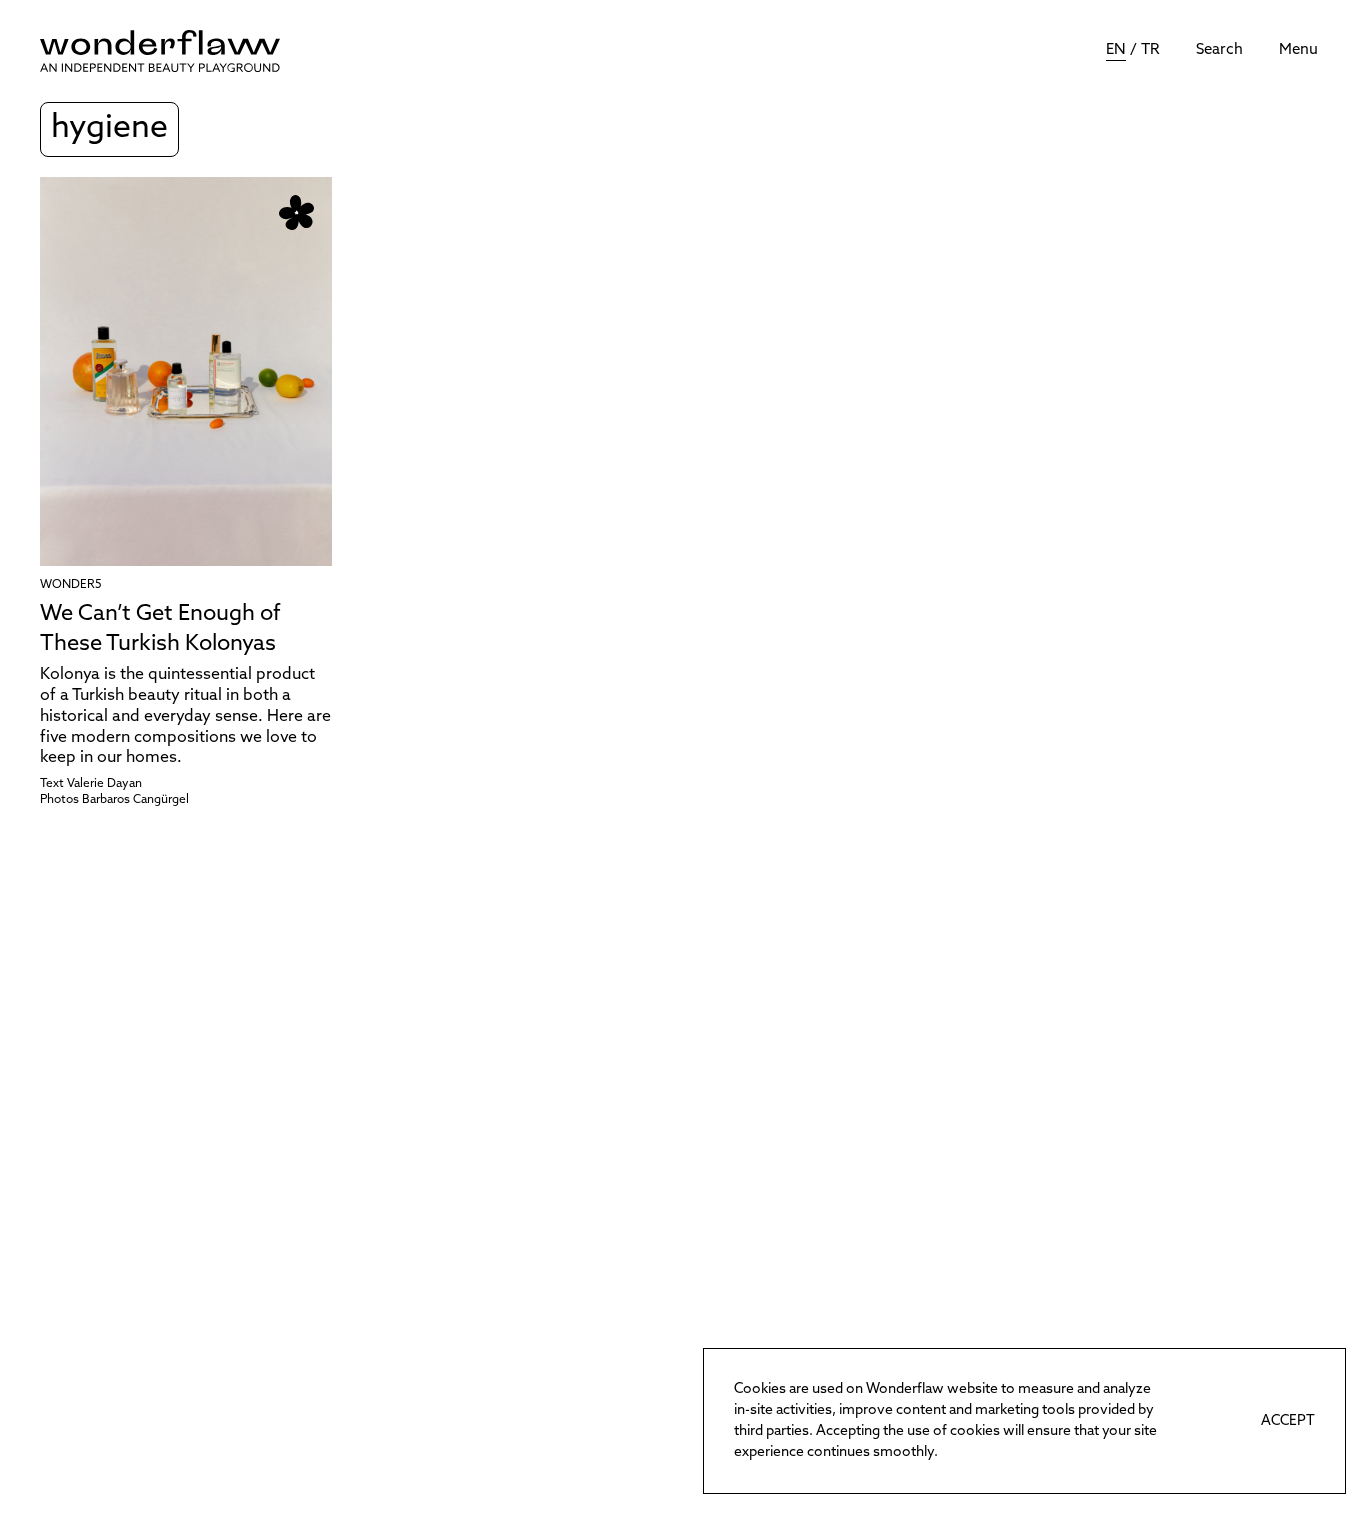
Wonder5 (71, 585)
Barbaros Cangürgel (135, 800)
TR (1150, 50)
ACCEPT (1288, 1421)
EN (1116, 50)
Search (1219, 50)
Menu (1298, 50)
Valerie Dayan (104, 784)
